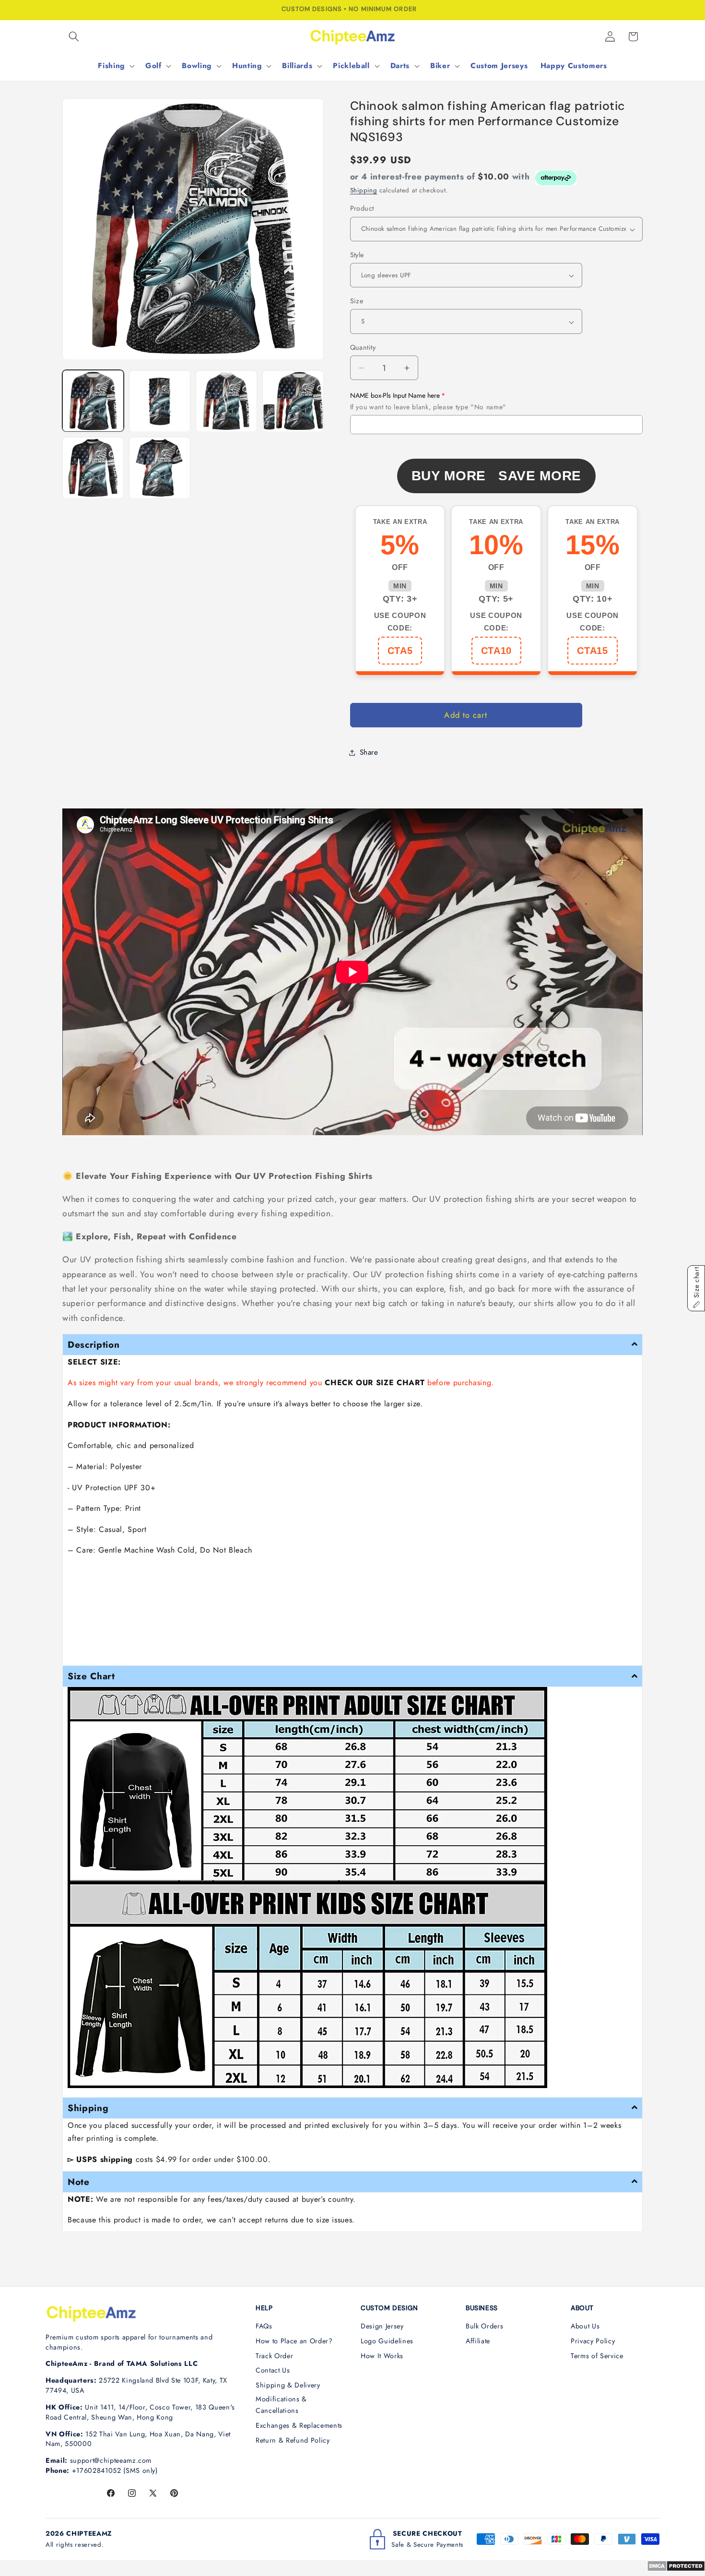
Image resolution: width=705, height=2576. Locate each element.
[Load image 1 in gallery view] (93, 401)
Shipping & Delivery (288, 2385)
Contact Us (273, 2370)
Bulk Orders (484, 2326)
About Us (585, 2326)
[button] (74, 36)
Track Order (274, 2356)
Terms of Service (597, 2356)
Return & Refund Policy (293, 2440)
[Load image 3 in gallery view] (226, 401)
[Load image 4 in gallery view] (293, 401)
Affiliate (478, 2341)
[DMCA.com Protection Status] (676, 2569)
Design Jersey (382, 2326)
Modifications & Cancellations (281, 2405)
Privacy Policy (593, 2341)
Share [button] (369, 752)
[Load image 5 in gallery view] (93, 468)
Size (357, 301)
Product (362, 209)
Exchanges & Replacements (299, 2425)
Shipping (364, 191)
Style (357, 255)
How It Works (382, 2356)
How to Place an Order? (294, 2341)
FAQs (264, 2326)
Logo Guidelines (387, 2341)
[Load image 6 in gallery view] (160, 468)
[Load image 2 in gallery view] (160, 401)
